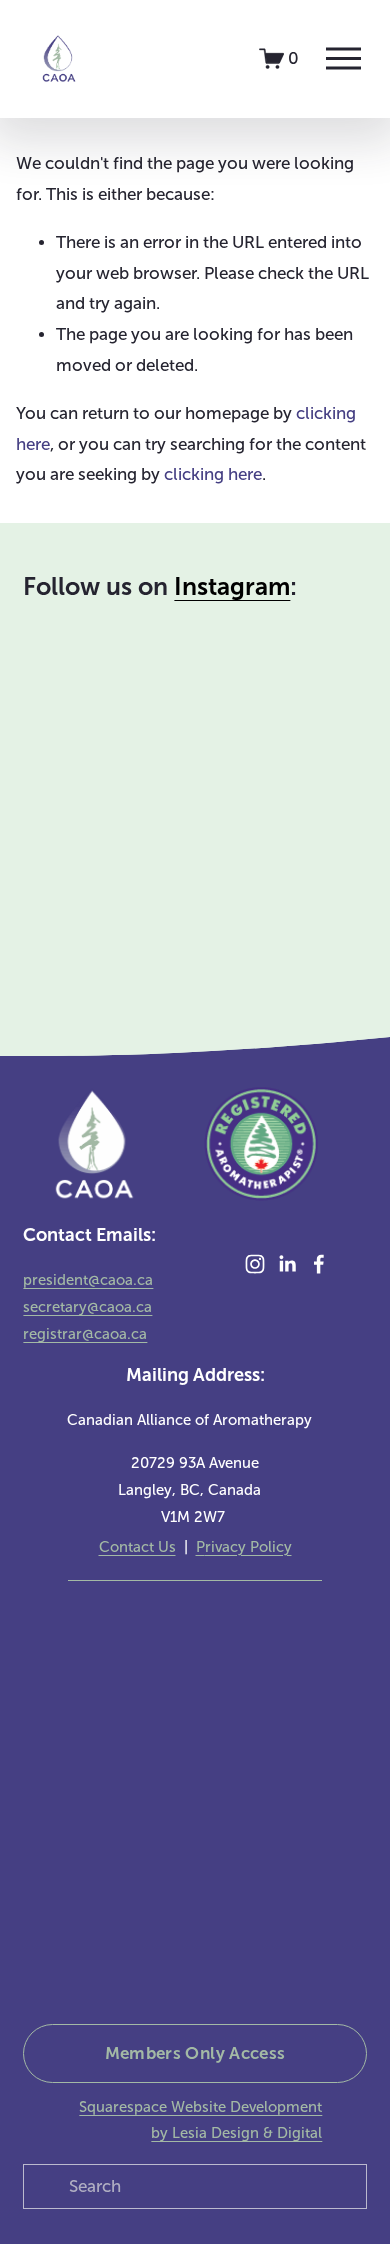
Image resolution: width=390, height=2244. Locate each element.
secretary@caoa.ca (87, 1307)
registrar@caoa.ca (85, 1334)
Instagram (232, 587)
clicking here (213, 474)
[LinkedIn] (287, 1264)
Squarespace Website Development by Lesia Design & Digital (200, 2120)
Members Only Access (195, 2053)
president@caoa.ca (88, 1280)
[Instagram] (255, 1264)
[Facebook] (319, 1264)
